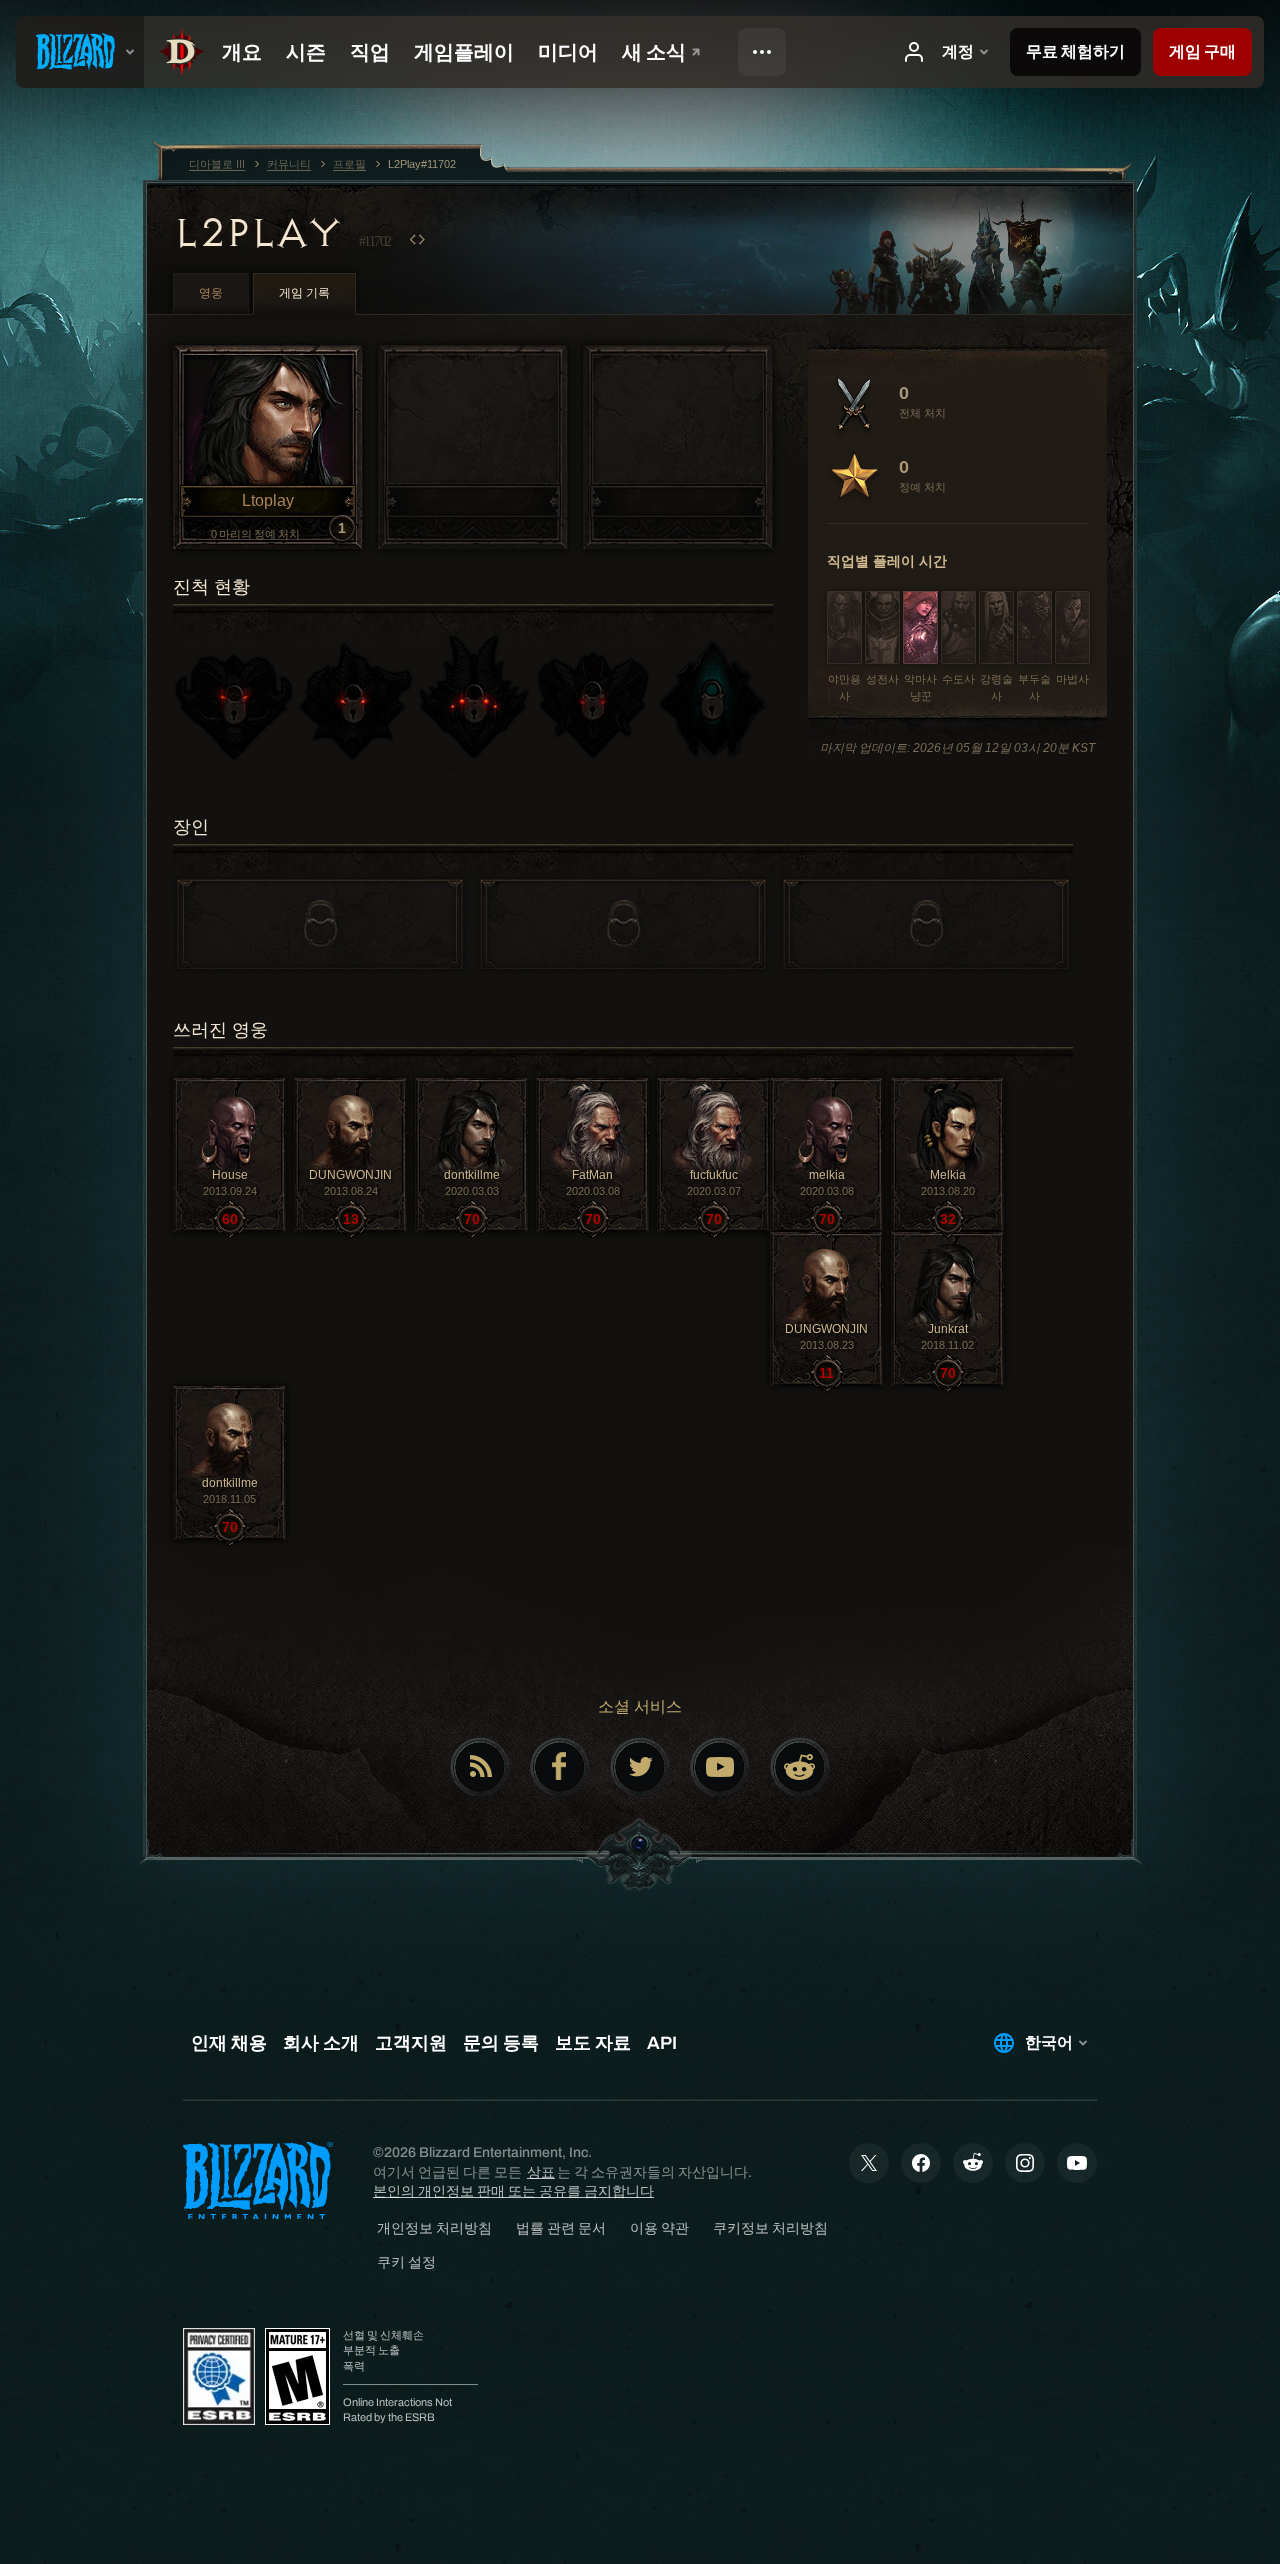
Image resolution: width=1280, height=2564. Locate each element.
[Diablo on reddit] (800, 1767)
